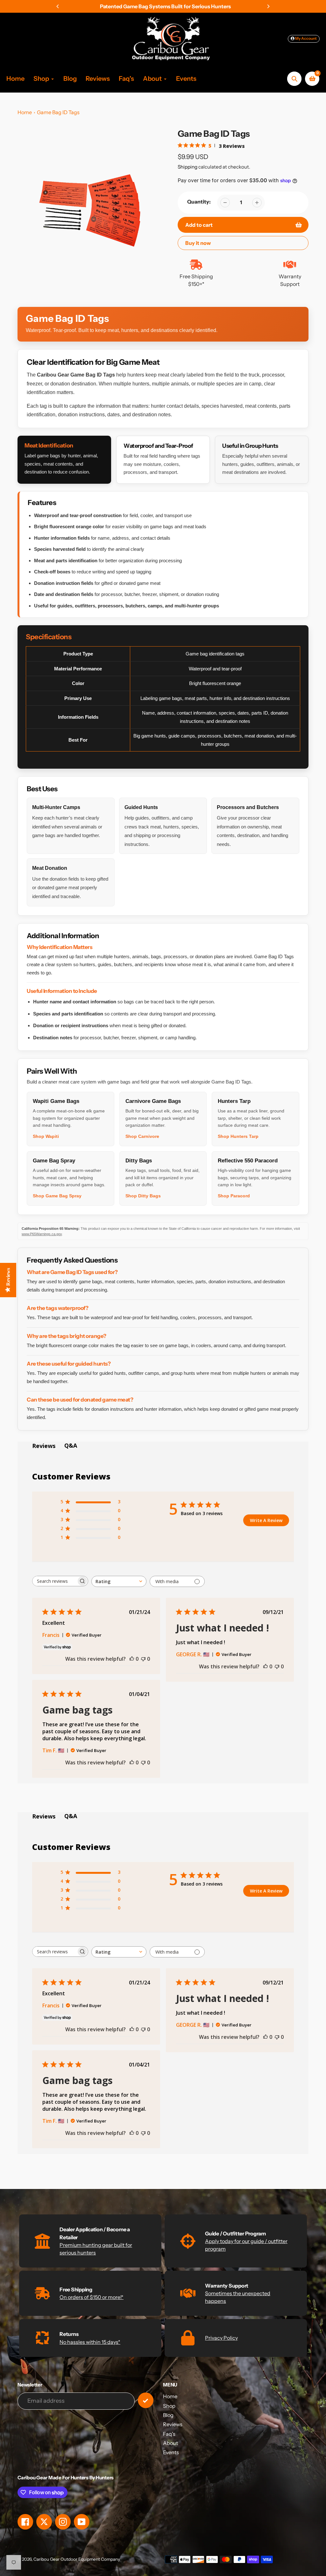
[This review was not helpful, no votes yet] (143, 1659)
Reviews (173, 2424)
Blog (168, 2415)
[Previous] (58, 6)
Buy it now (198, 243)
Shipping (188, 167)
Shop (169, 2406)
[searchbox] (54, 1581)
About (170, 2443)
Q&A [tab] (71, 1445)
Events (171, 2452)
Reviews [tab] (44, 1446)
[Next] (268, 6)
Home (25, 112)
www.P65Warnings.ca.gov (42, 1234)
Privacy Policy (221, 2338)
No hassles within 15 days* (90, 2342)
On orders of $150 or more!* (92, 2297)
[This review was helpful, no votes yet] (132, 1659)
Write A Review (266, 1520)
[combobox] (119, 1581)
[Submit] (146, 2400)
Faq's (169, 2434)
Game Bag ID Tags (58, 112)
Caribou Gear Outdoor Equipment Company (77, 2559)
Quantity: (199, 202)
